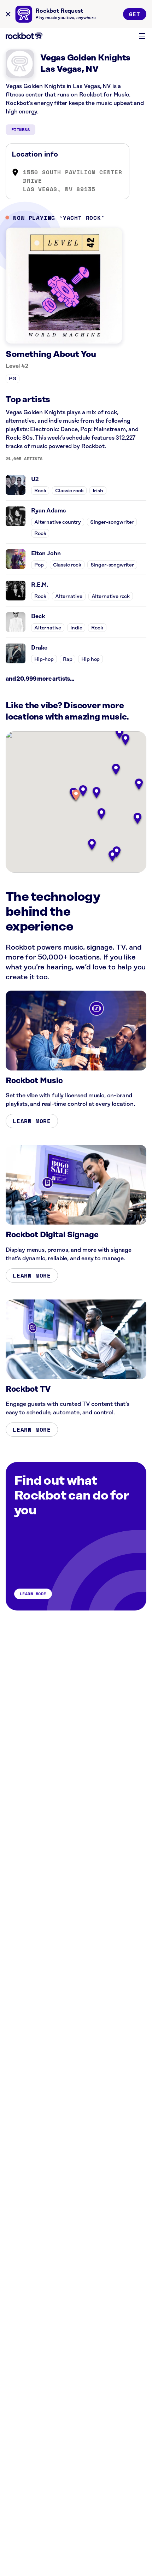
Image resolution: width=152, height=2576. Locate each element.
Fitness (21, 130)
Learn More (32, 1121)
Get (135, 14)
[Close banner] (8, 14)
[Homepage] (24, 36)
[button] (76, 796)
